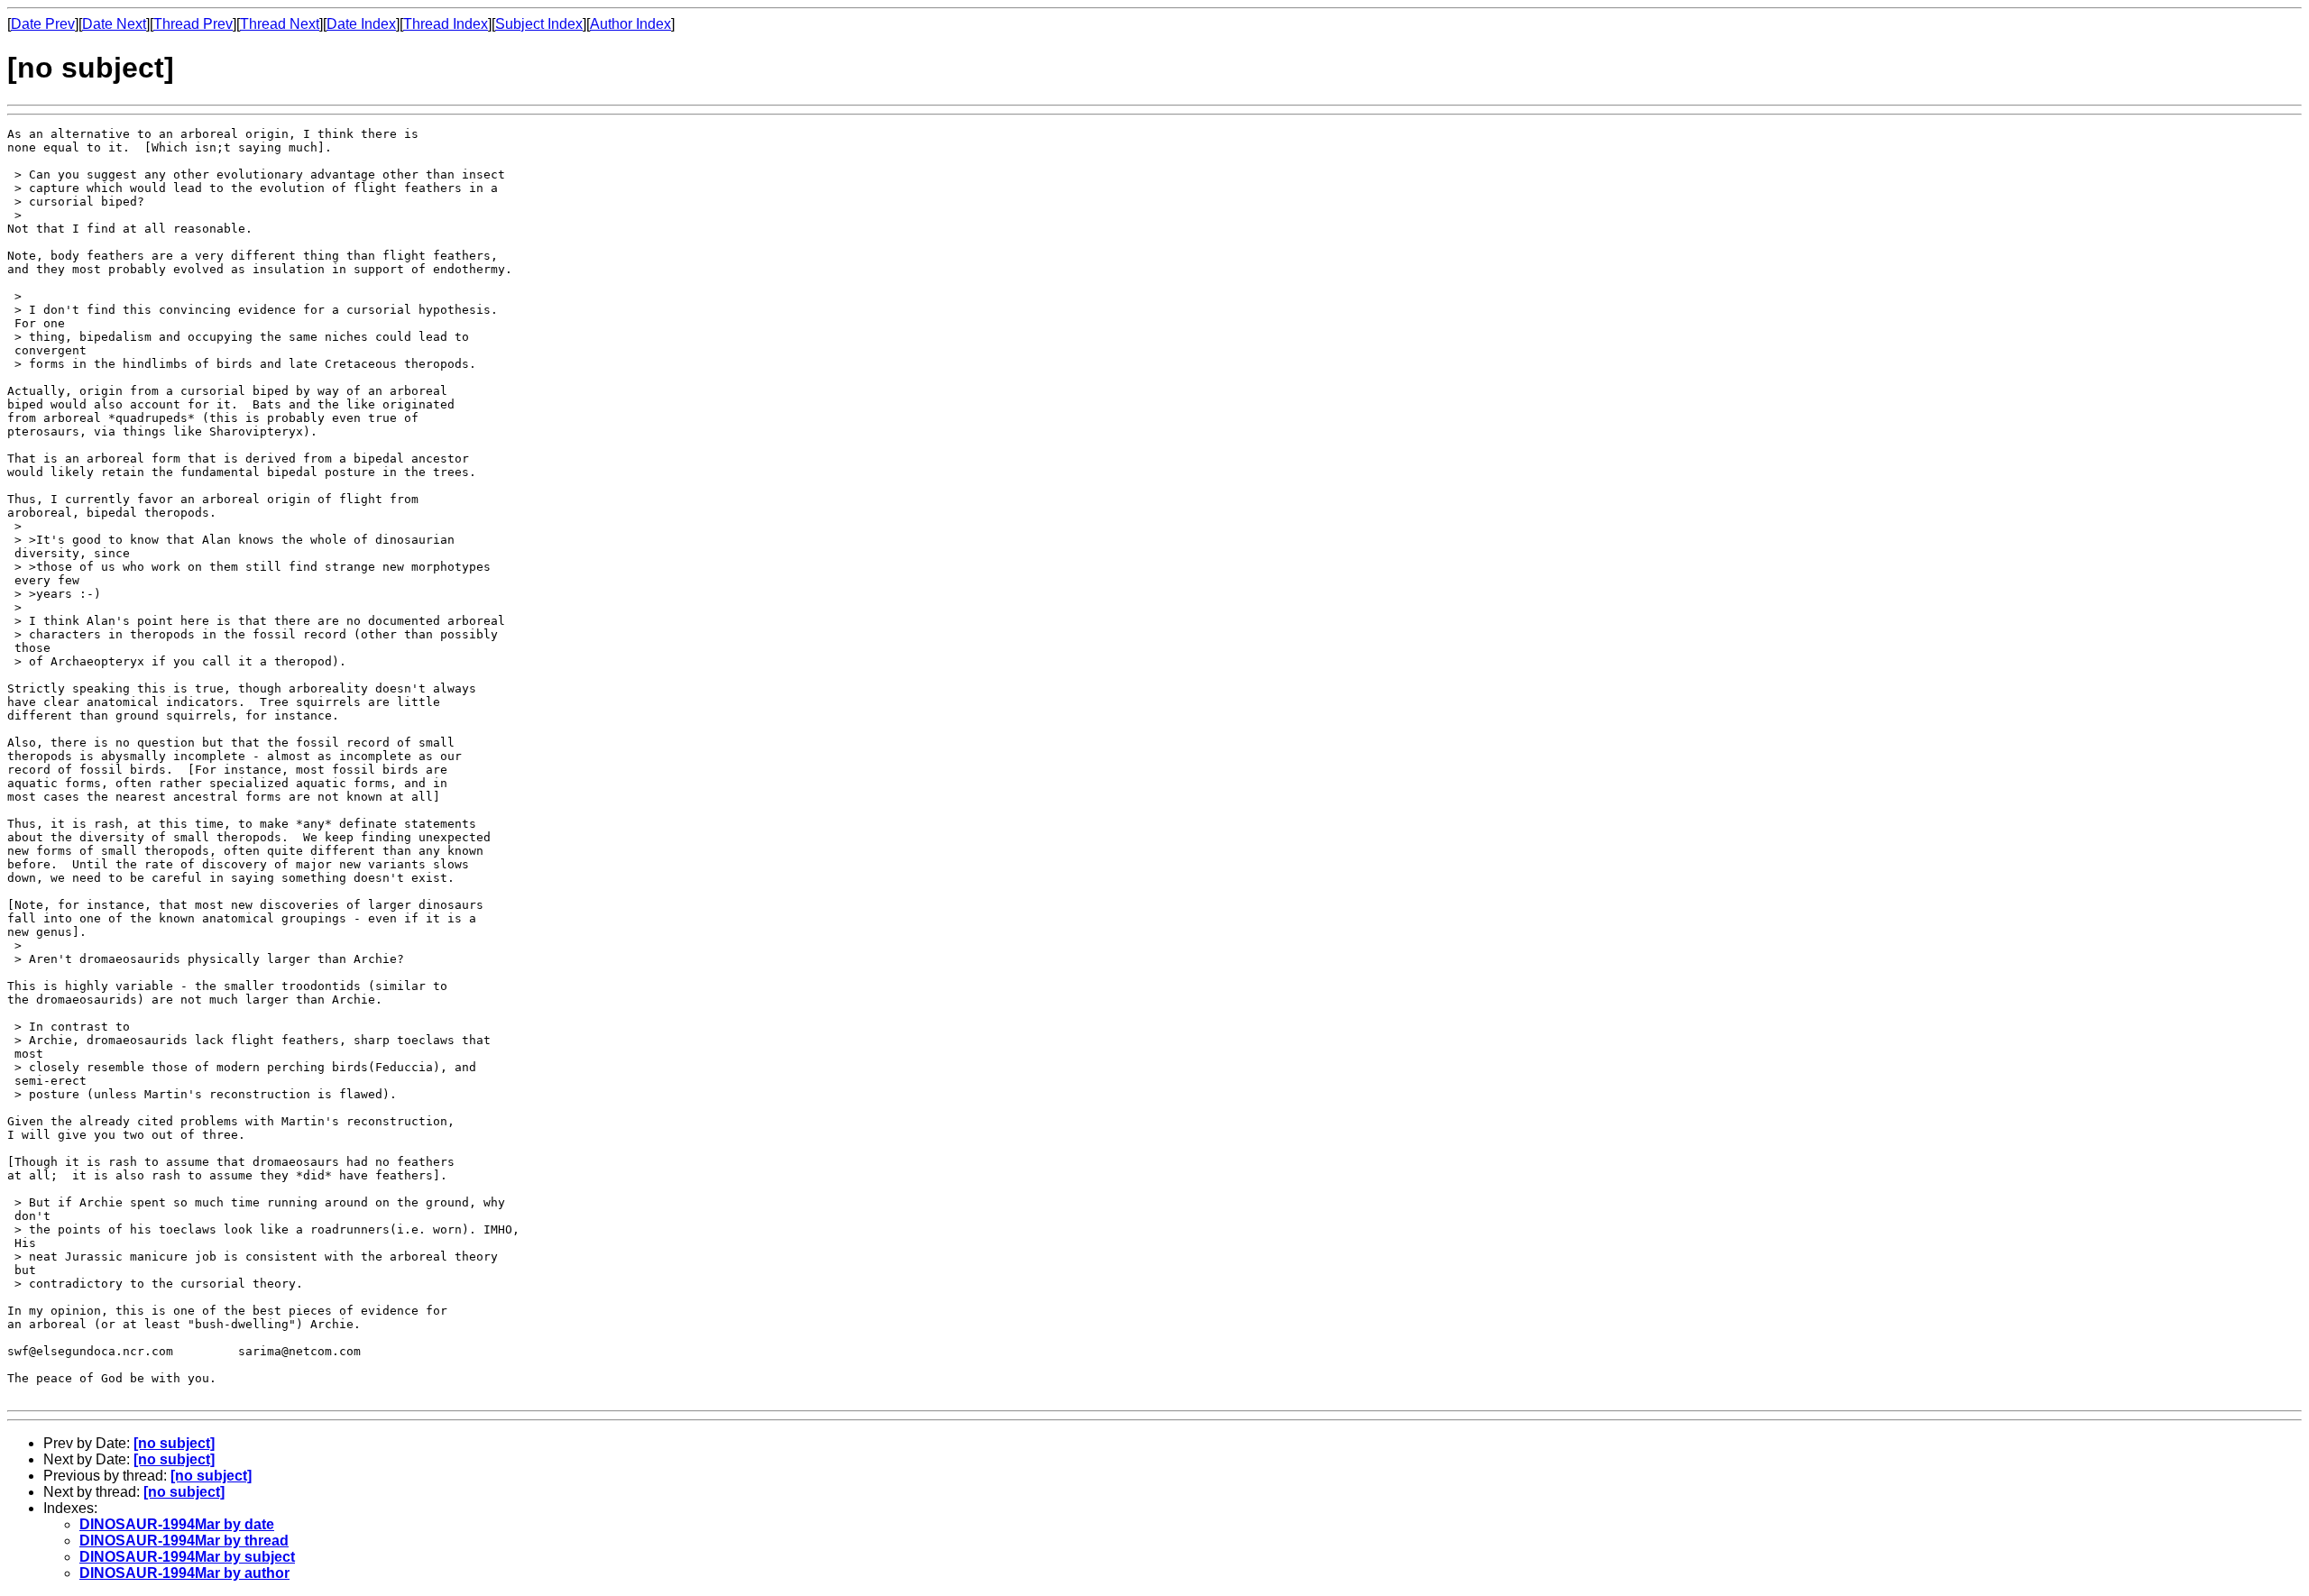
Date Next (114, 24)
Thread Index (446, 24)
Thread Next (280, 24)
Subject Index (539, 24)
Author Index (630, 24)
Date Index (361, 24)
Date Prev (43, 24)
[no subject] (174, 1443)
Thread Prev (193, 24)
